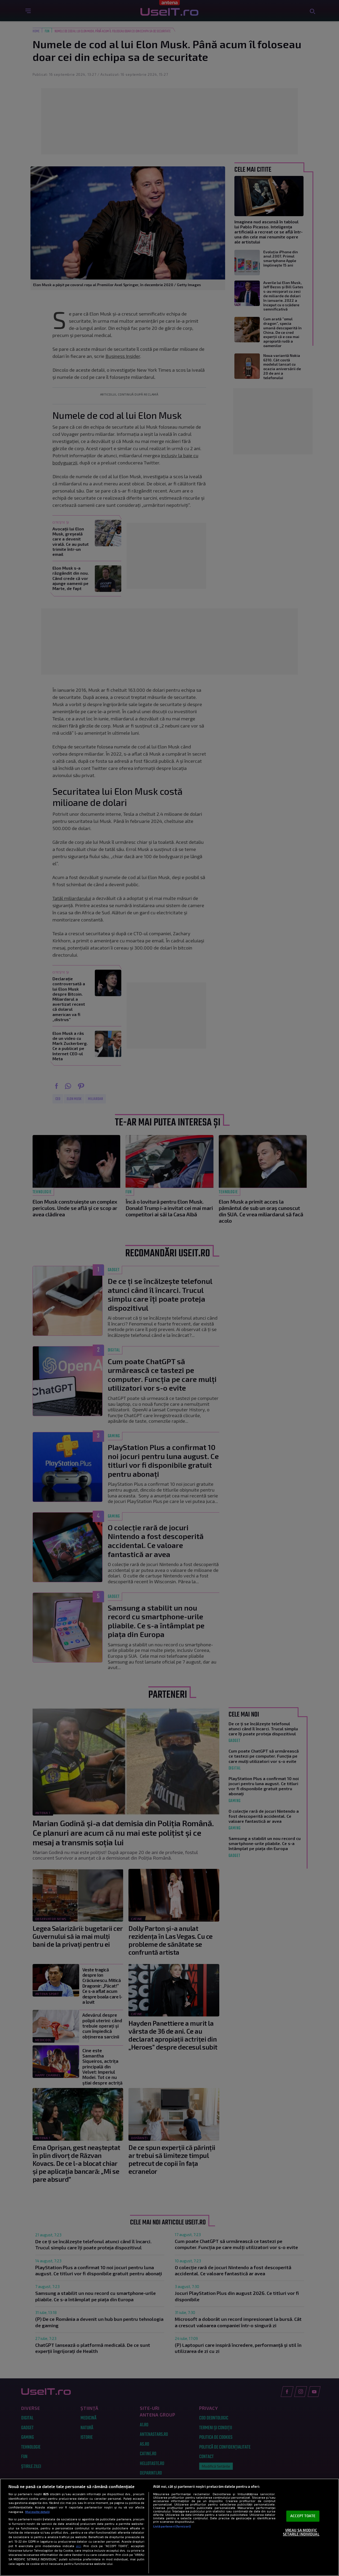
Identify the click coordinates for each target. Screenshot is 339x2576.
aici (79, 2546)
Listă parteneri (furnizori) (172, 2526)
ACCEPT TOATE (303, 2516)
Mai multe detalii (37, 2512)
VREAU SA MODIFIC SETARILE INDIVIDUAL (301, 2532)
